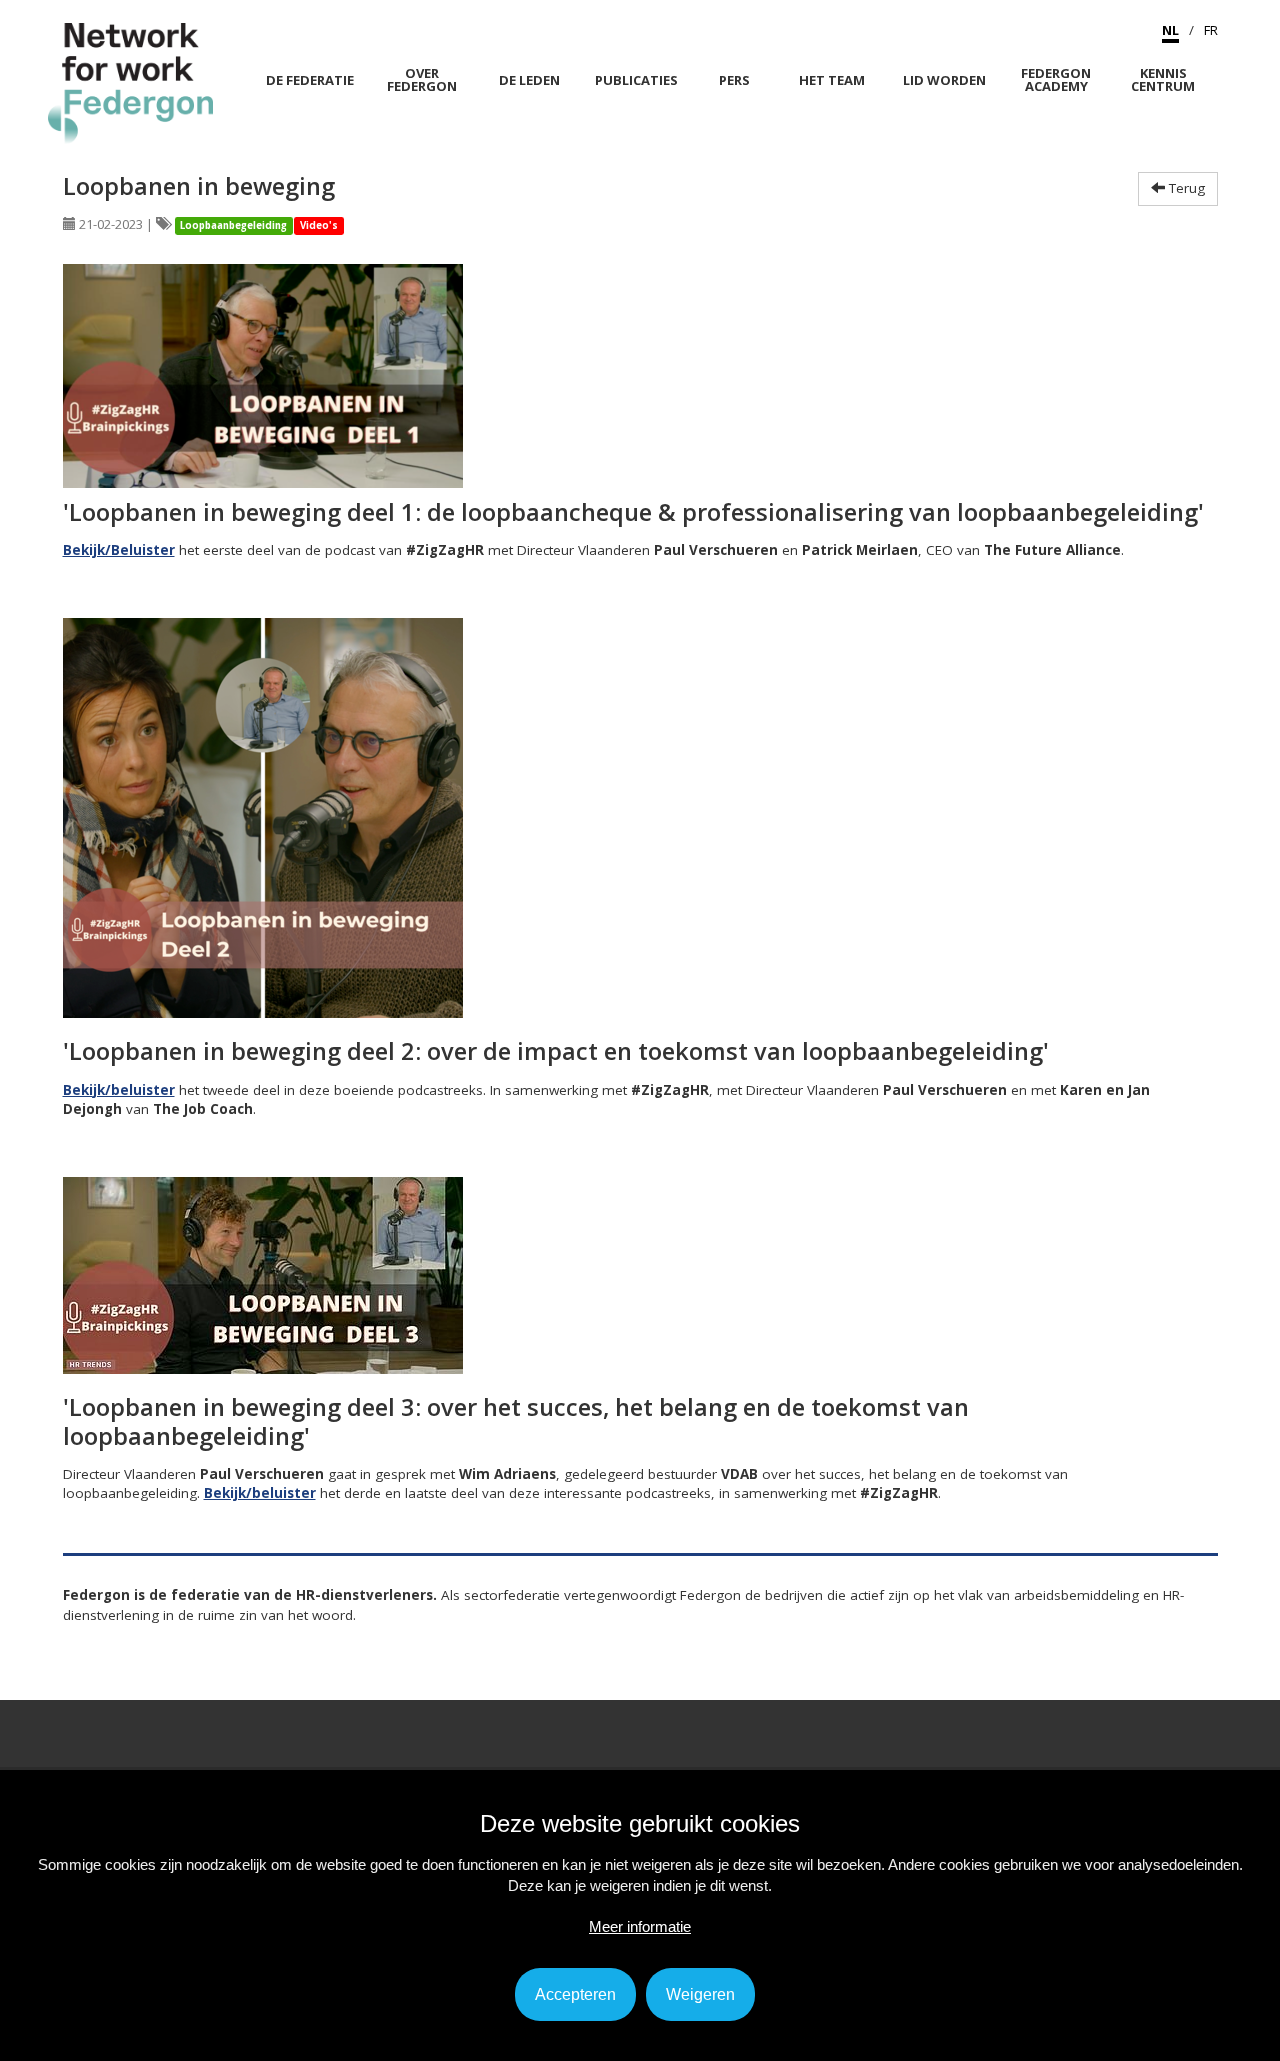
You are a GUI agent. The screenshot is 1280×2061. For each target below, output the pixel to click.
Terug (1185, 188)
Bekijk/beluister (119, 1090)
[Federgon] (130, 82)
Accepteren (575, 1994)
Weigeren (700, 1994)
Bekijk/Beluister (119, 550)
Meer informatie (640, 1926)
